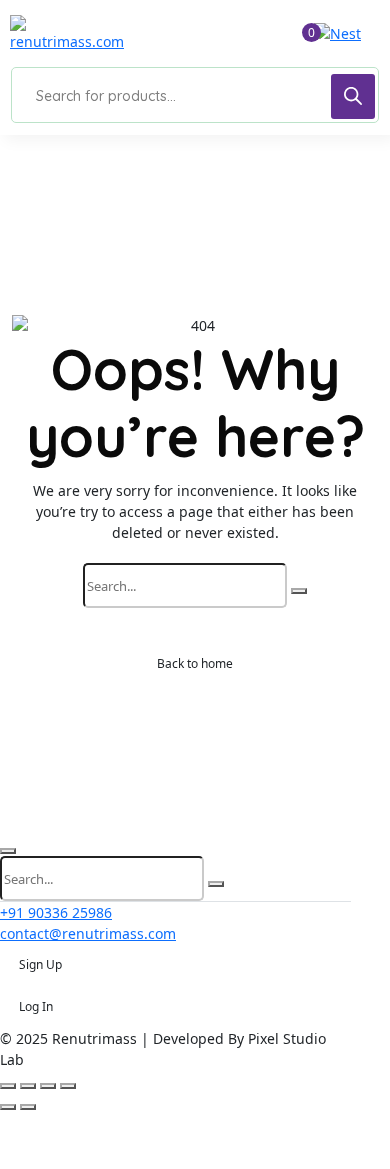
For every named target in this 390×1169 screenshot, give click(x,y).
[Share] (48, 1086)
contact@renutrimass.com (88, 933)
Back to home (195, 663)
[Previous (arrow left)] (8, 1107)
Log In (36, 1006)
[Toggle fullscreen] (28, 1086)
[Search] (353, 96)
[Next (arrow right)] (28, 1107)
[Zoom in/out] (8, 1086)
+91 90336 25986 (56, 912)
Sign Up (40, 964)
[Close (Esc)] (68, 1086)
